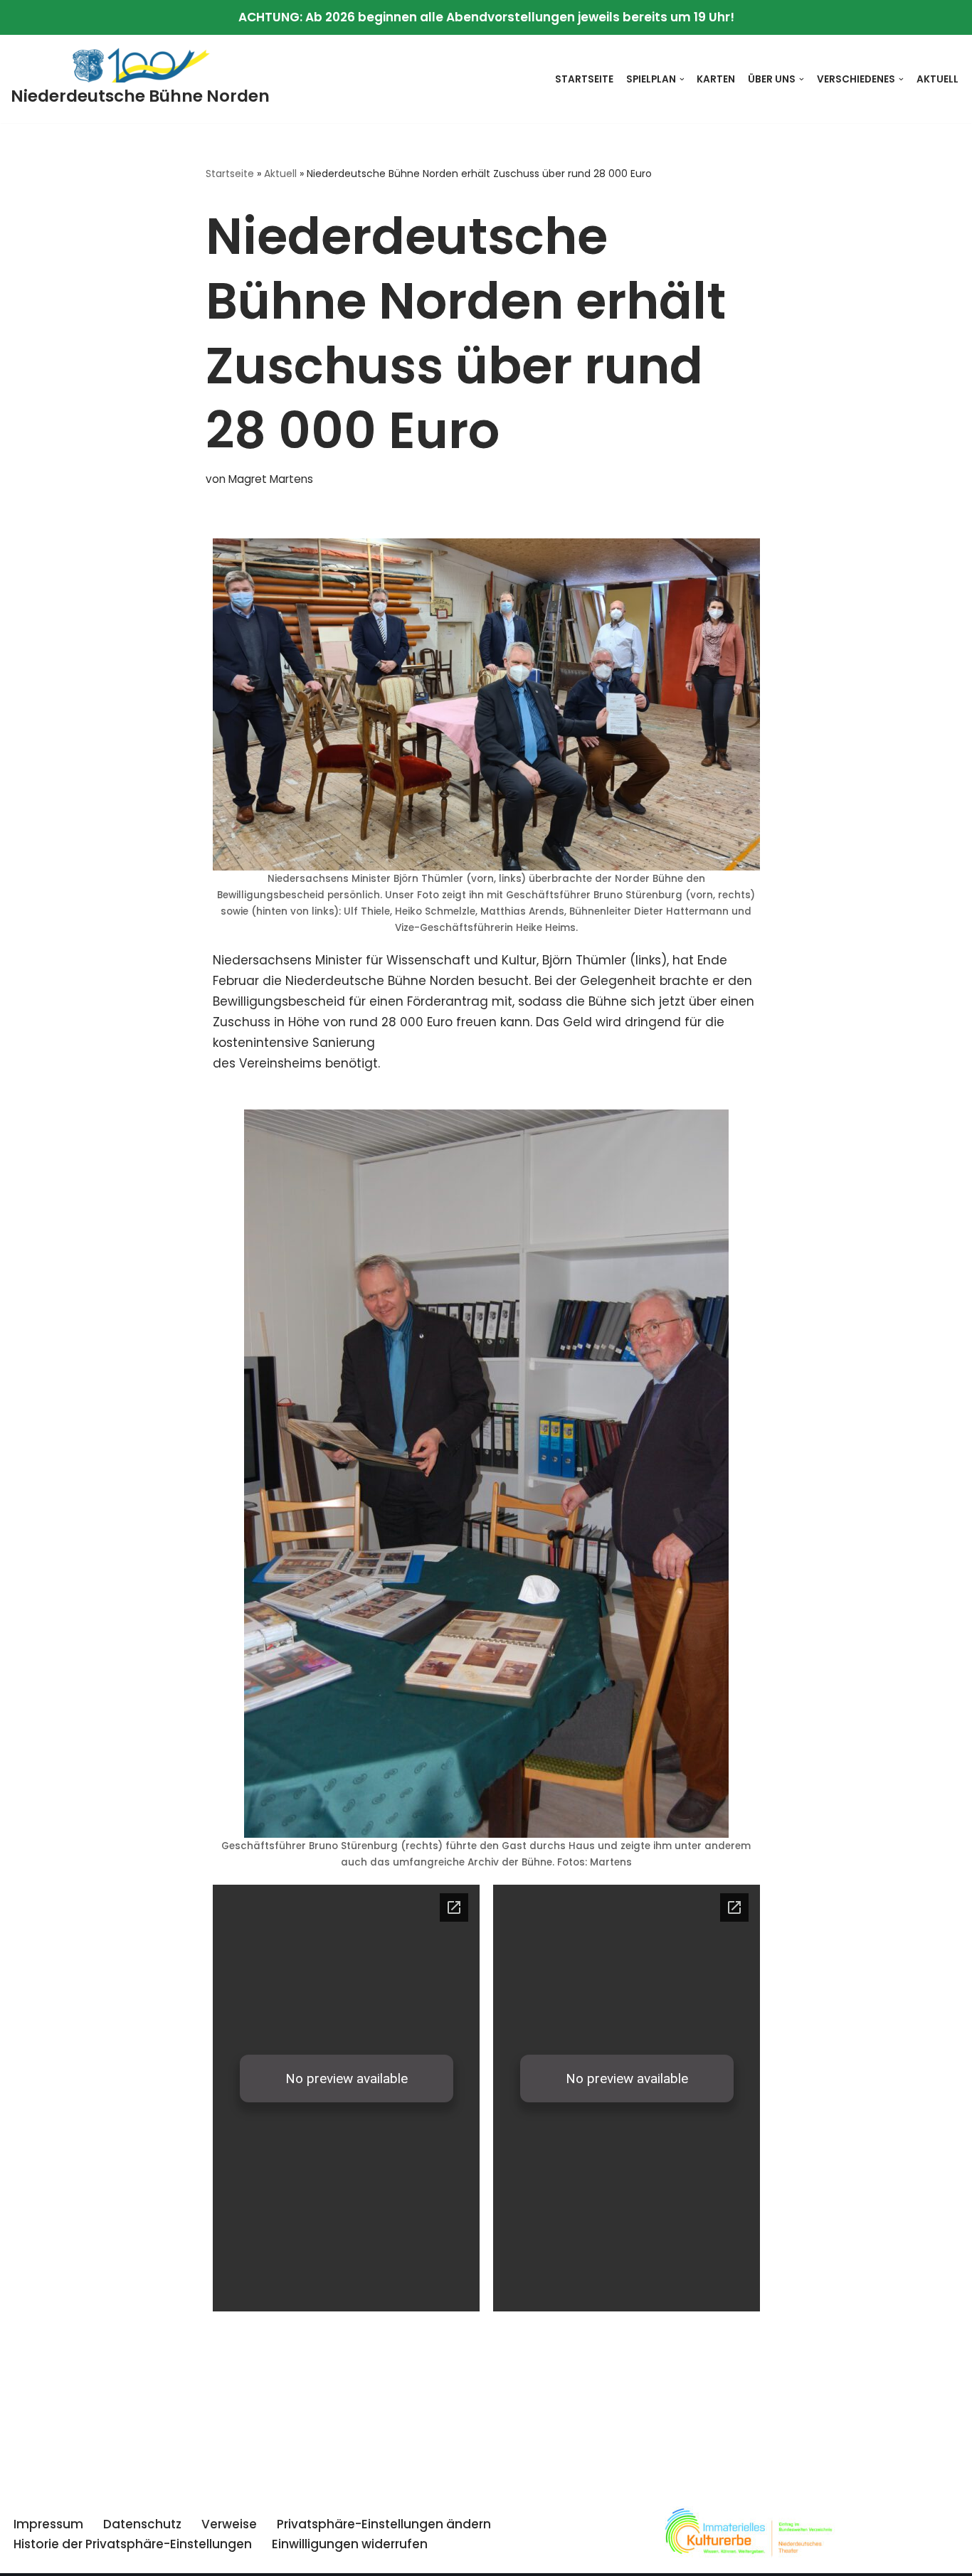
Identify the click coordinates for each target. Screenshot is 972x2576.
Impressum (48, 2524)
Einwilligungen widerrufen (350, 2544)
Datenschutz (142, 2524)
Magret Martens (271, 479)
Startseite (584, 79)
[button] (682, 79)
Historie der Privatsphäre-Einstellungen (133, 2544)
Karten (716, 79)
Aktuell (937, 79)
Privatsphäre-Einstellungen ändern (384, 2524)
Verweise (229, 2524)
